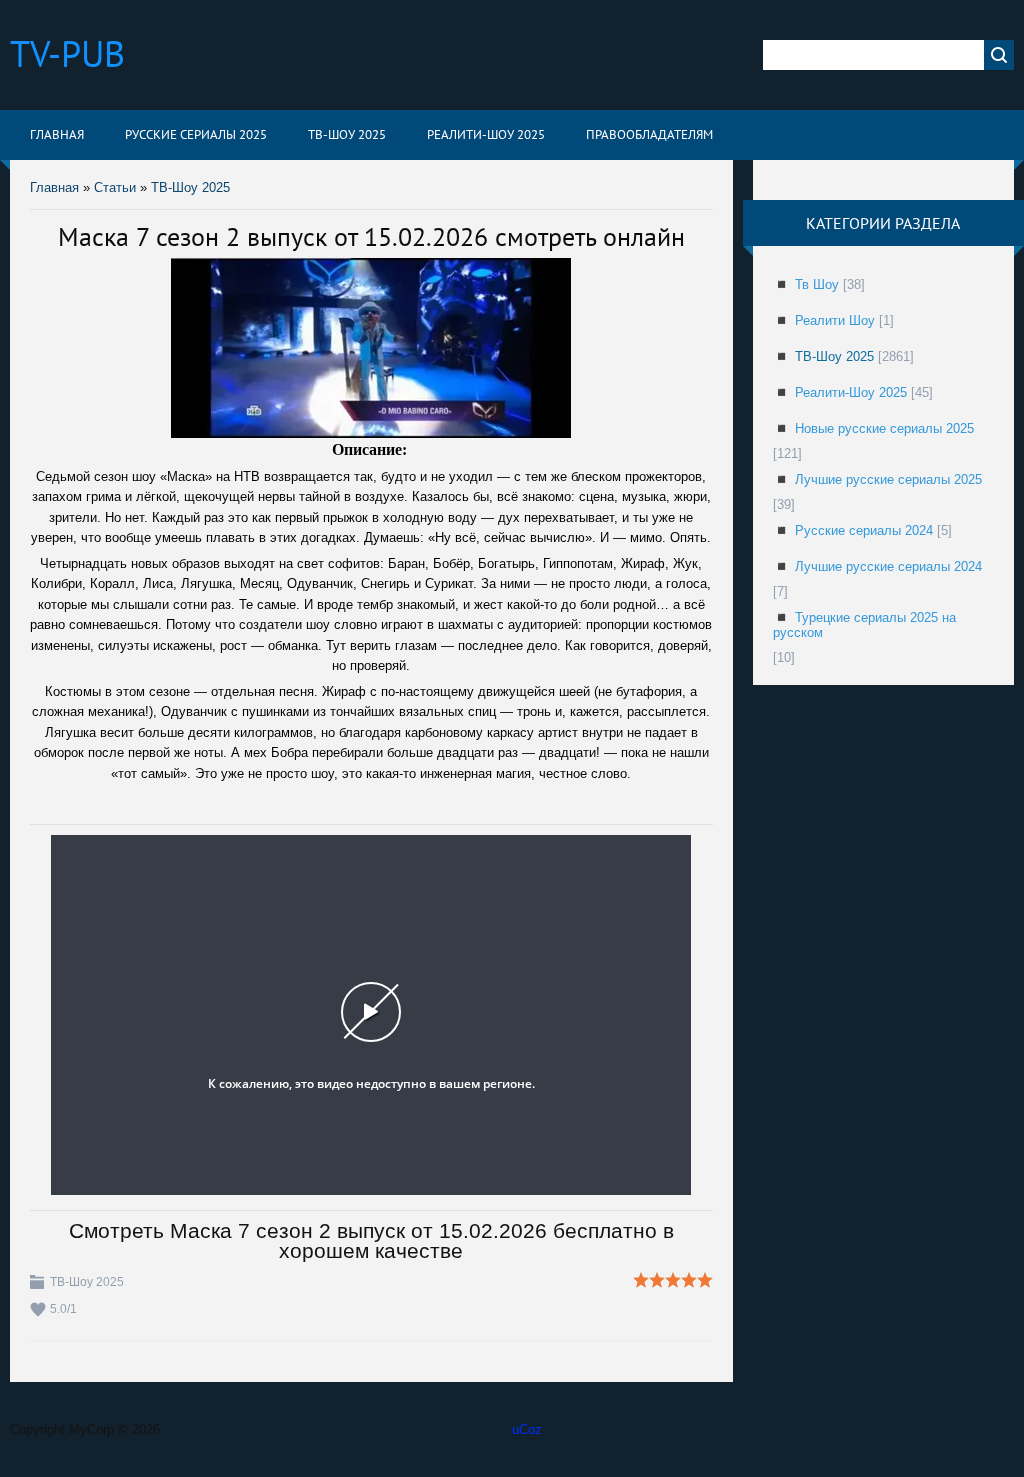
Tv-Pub (67, 53)
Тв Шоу (817, 284)
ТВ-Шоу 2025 (190, 187)
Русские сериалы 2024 (864, 530)
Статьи (115, 187)
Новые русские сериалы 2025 (884, 428)
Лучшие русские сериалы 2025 (888, 479)
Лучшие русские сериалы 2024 (888, 566)
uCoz (527, 1429)
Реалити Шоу (835, 320)
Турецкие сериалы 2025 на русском (864, 625)
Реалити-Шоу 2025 (851, 392)
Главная (54, 187)
